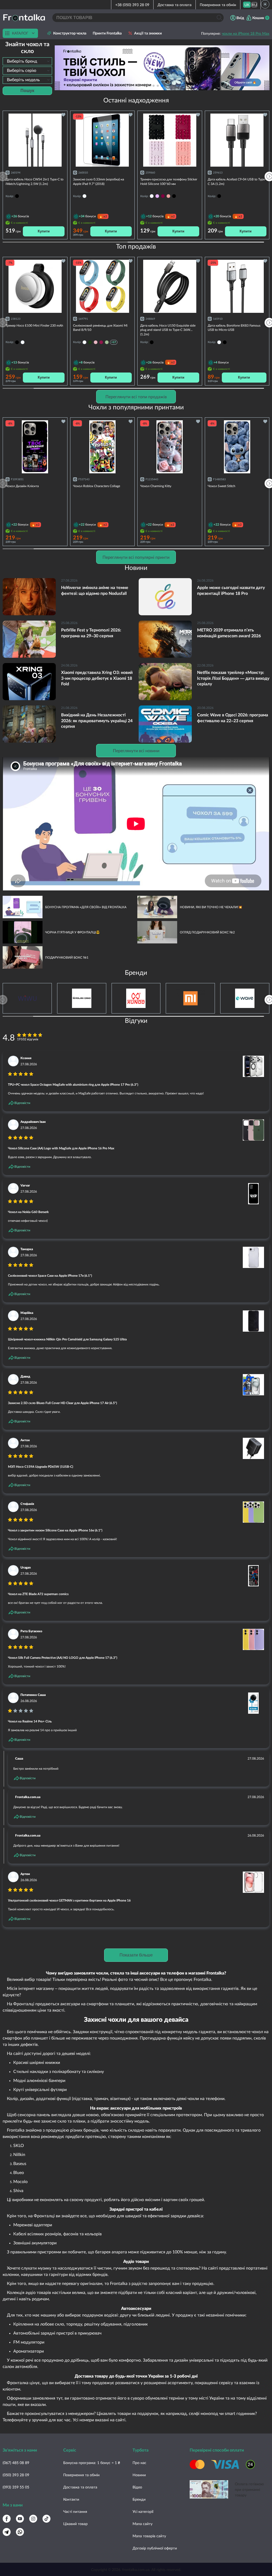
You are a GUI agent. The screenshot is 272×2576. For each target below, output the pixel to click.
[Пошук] (219, 18)
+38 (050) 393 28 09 (132, 5)
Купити (44, 231)
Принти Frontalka (107, 33)
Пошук (27, 91)
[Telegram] (7, 2532)
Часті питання (75, 2511)
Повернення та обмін (218, 5)
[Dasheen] (157, 196)
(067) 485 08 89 (16, 2463)
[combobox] (27, 61)
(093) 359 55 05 (16, 2487)
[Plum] (163, 196)
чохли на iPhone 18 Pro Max (246, 33)
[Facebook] (7, 2519)
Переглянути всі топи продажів (136, 397)
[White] (152, 196)
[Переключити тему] (265, 4)
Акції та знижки (148, 33)
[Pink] (168, 196)
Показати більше (136, 1955)
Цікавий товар (75, 2524)
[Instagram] (33, 2519)
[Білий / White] (84, 342)
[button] (171, 86)
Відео (137, 2487)
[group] (162, 68)
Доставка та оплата (175, 5)
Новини (139, 2475)
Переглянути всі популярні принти (136, 557)
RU (254, 5)
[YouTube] (20, 2519)
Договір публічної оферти (155, 2548)
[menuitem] (247, 5)
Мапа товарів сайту (149, 2536)
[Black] (174, 196)
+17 (114, 342)
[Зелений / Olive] (90, 342)
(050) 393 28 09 (16, 2475)
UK (247, 5)
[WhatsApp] (20, 2532)
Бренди (139, 2499)
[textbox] (27, 61)
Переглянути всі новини (136, 750)
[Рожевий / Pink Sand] (96, 342)
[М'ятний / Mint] (107, 342)
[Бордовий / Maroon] (101, 342)
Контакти (71, 2499)
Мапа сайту (143, 2524)
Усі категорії (143, 2511)
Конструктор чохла (70, 33)
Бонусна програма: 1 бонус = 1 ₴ (92, 2463)
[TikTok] (46, 2519)
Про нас (139, 2463)
